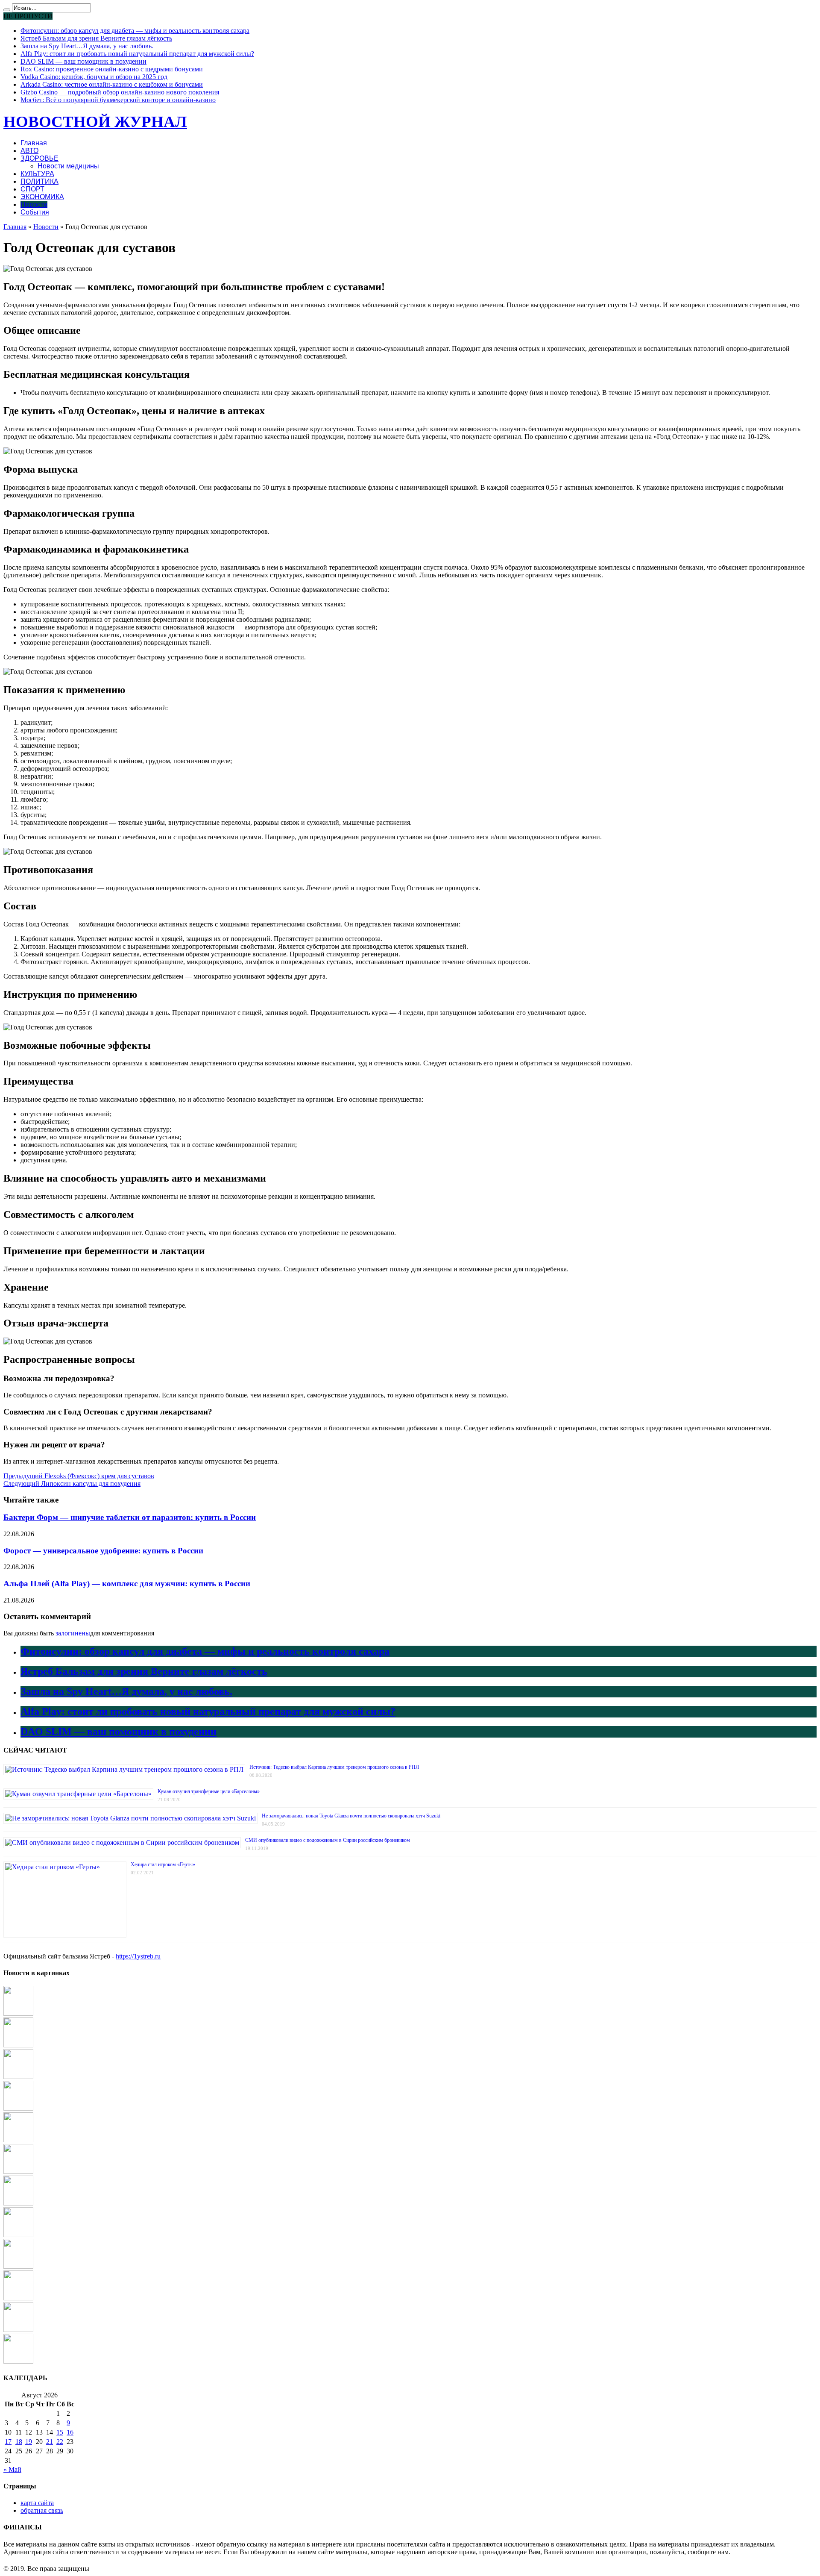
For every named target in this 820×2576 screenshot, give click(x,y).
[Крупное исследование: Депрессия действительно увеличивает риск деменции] (18, 2045)
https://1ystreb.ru (138, 1956)
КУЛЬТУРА (37, 174)
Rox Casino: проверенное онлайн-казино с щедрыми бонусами (112, 69)
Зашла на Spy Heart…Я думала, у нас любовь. (87, 46)
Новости (34, 204)
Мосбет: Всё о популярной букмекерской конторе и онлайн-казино (118, 100)
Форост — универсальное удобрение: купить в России (103, 1551)
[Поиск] (7, 10)
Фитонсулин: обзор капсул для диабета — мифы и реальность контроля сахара (135, 31)
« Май (12, 2469)
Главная (34, 143)
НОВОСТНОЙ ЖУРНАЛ (95, 122)
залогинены (73, 1633)
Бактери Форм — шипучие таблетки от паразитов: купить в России (130, 1517)
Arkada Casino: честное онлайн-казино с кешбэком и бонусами (112, 84)
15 (60, 2432)
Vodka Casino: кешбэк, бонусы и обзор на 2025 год (94, 77)
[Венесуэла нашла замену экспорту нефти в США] (18, 2077)
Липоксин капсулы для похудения (72, 1484)
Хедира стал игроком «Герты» (163, 1864)
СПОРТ (32, 189)
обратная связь (42, 2510)
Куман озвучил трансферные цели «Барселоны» (209, 1791)
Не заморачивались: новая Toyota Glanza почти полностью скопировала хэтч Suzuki (351, 1816)
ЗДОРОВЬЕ (40, 158)
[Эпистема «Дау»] (18, 2108)
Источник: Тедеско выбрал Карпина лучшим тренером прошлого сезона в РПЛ (334, 1767)
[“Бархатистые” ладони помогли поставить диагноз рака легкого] (18, 2203)
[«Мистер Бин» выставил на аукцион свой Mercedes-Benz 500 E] (18, 2235)
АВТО (29, 151)
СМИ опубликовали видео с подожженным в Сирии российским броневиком (328, 1840)
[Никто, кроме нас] (18, 2298)
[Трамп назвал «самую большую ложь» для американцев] (18, 2013)
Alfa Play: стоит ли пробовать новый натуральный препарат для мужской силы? (137, 54)
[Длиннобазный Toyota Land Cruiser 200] (18, 2172)
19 (29, 2442)
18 (19, 2442)
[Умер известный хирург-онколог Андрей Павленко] (18, 2266)
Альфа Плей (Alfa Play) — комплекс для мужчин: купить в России (127, 1584)
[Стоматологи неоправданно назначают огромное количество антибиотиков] (18, 2140)
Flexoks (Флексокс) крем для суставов (79, 1476)
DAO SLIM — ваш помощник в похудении (83, 61)
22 (60, 2442)
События (35, 212)
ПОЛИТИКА (40, 181)
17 (8, 2442)
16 (70, 2432)
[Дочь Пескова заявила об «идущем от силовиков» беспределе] (18, 2330)
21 (50, 2442)
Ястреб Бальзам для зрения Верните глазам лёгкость (96, 38)
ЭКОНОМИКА (42, 197)
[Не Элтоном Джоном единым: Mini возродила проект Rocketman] (18, 2361)
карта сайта (37, 2503)
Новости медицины (68, 166)
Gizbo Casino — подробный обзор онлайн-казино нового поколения (120, 92)
